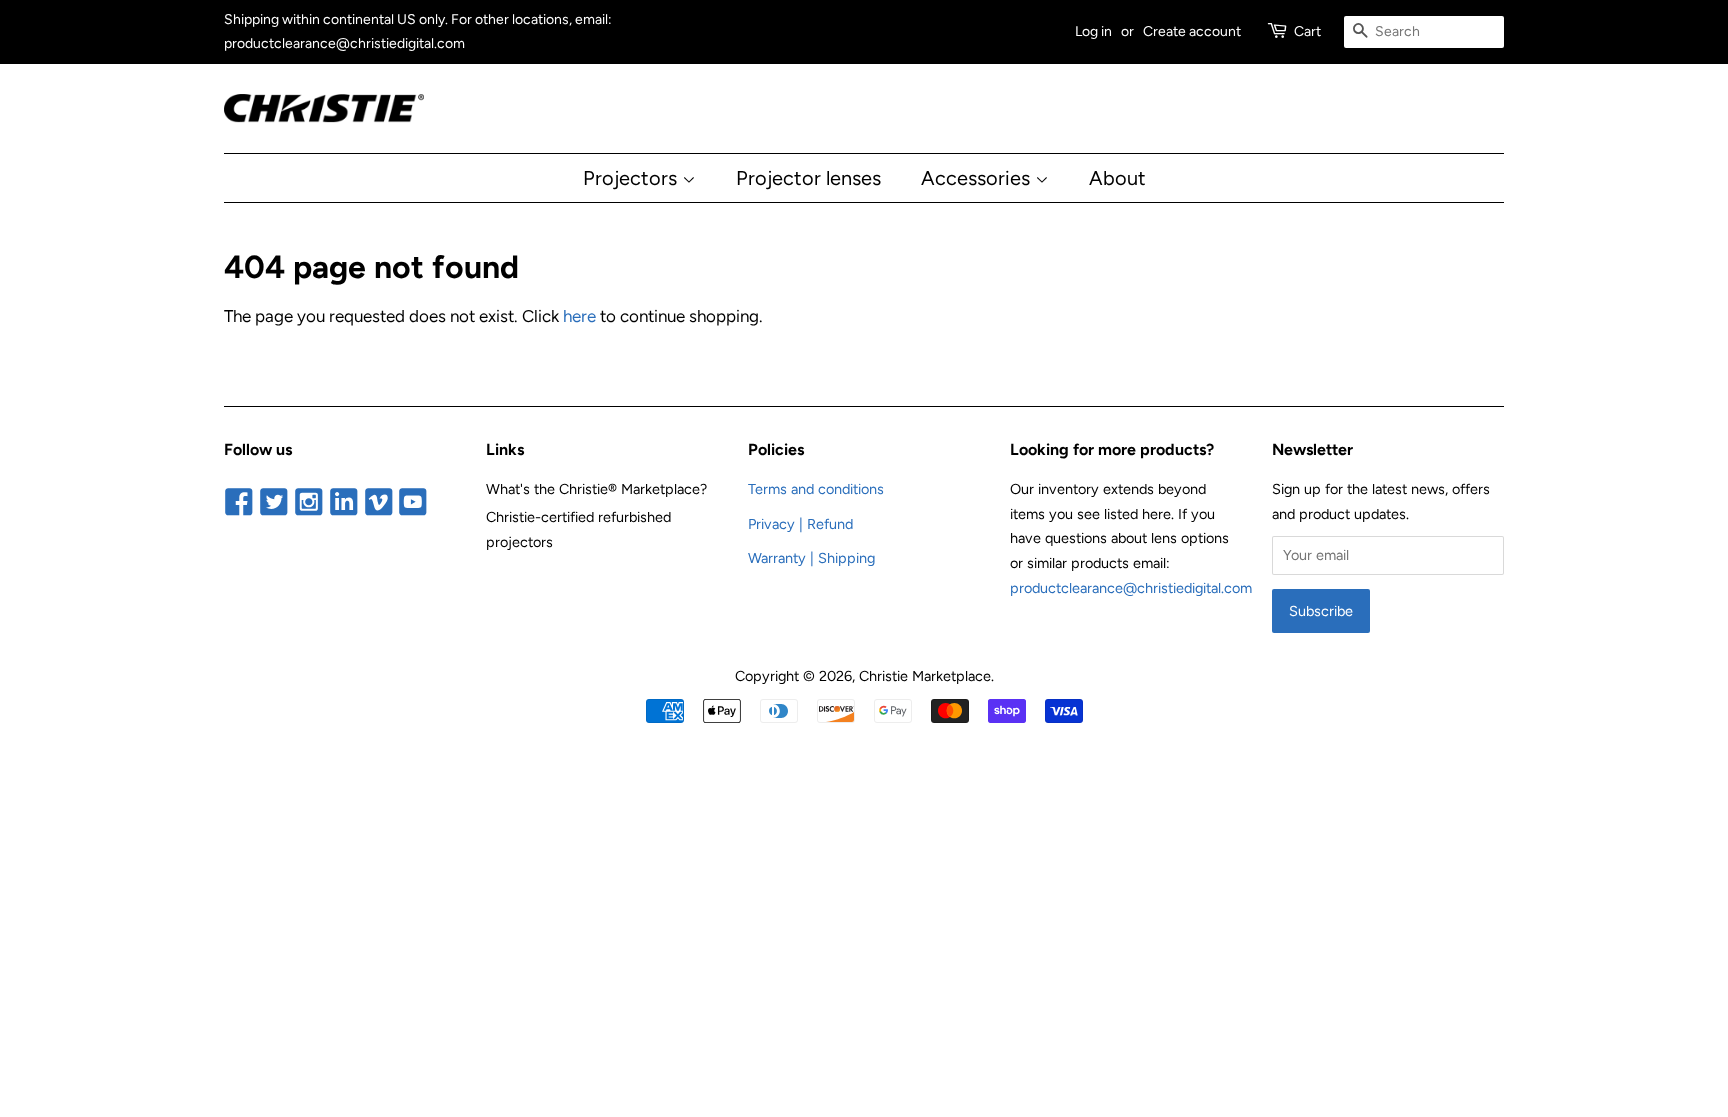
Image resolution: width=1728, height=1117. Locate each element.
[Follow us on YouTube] (413, 503)
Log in (1093, 31)
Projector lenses (808, 178)
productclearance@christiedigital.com (1131, 588)
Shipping (846, 558)
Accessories (978, 178)
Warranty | (783, 558)
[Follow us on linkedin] (343, 503)
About (1117, 178)
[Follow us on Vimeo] (378, 503)
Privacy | (777, 524)
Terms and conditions (816, 489)
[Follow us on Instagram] (309, 503)
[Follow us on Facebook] (239, 503)
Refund (830, 524)
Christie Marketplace (925, 676)
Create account (1192, 31)
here (579, 316)
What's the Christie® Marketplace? (596, 489)
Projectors (632, 178)
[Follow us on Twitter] (274, 503)
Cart (1307, 31)
